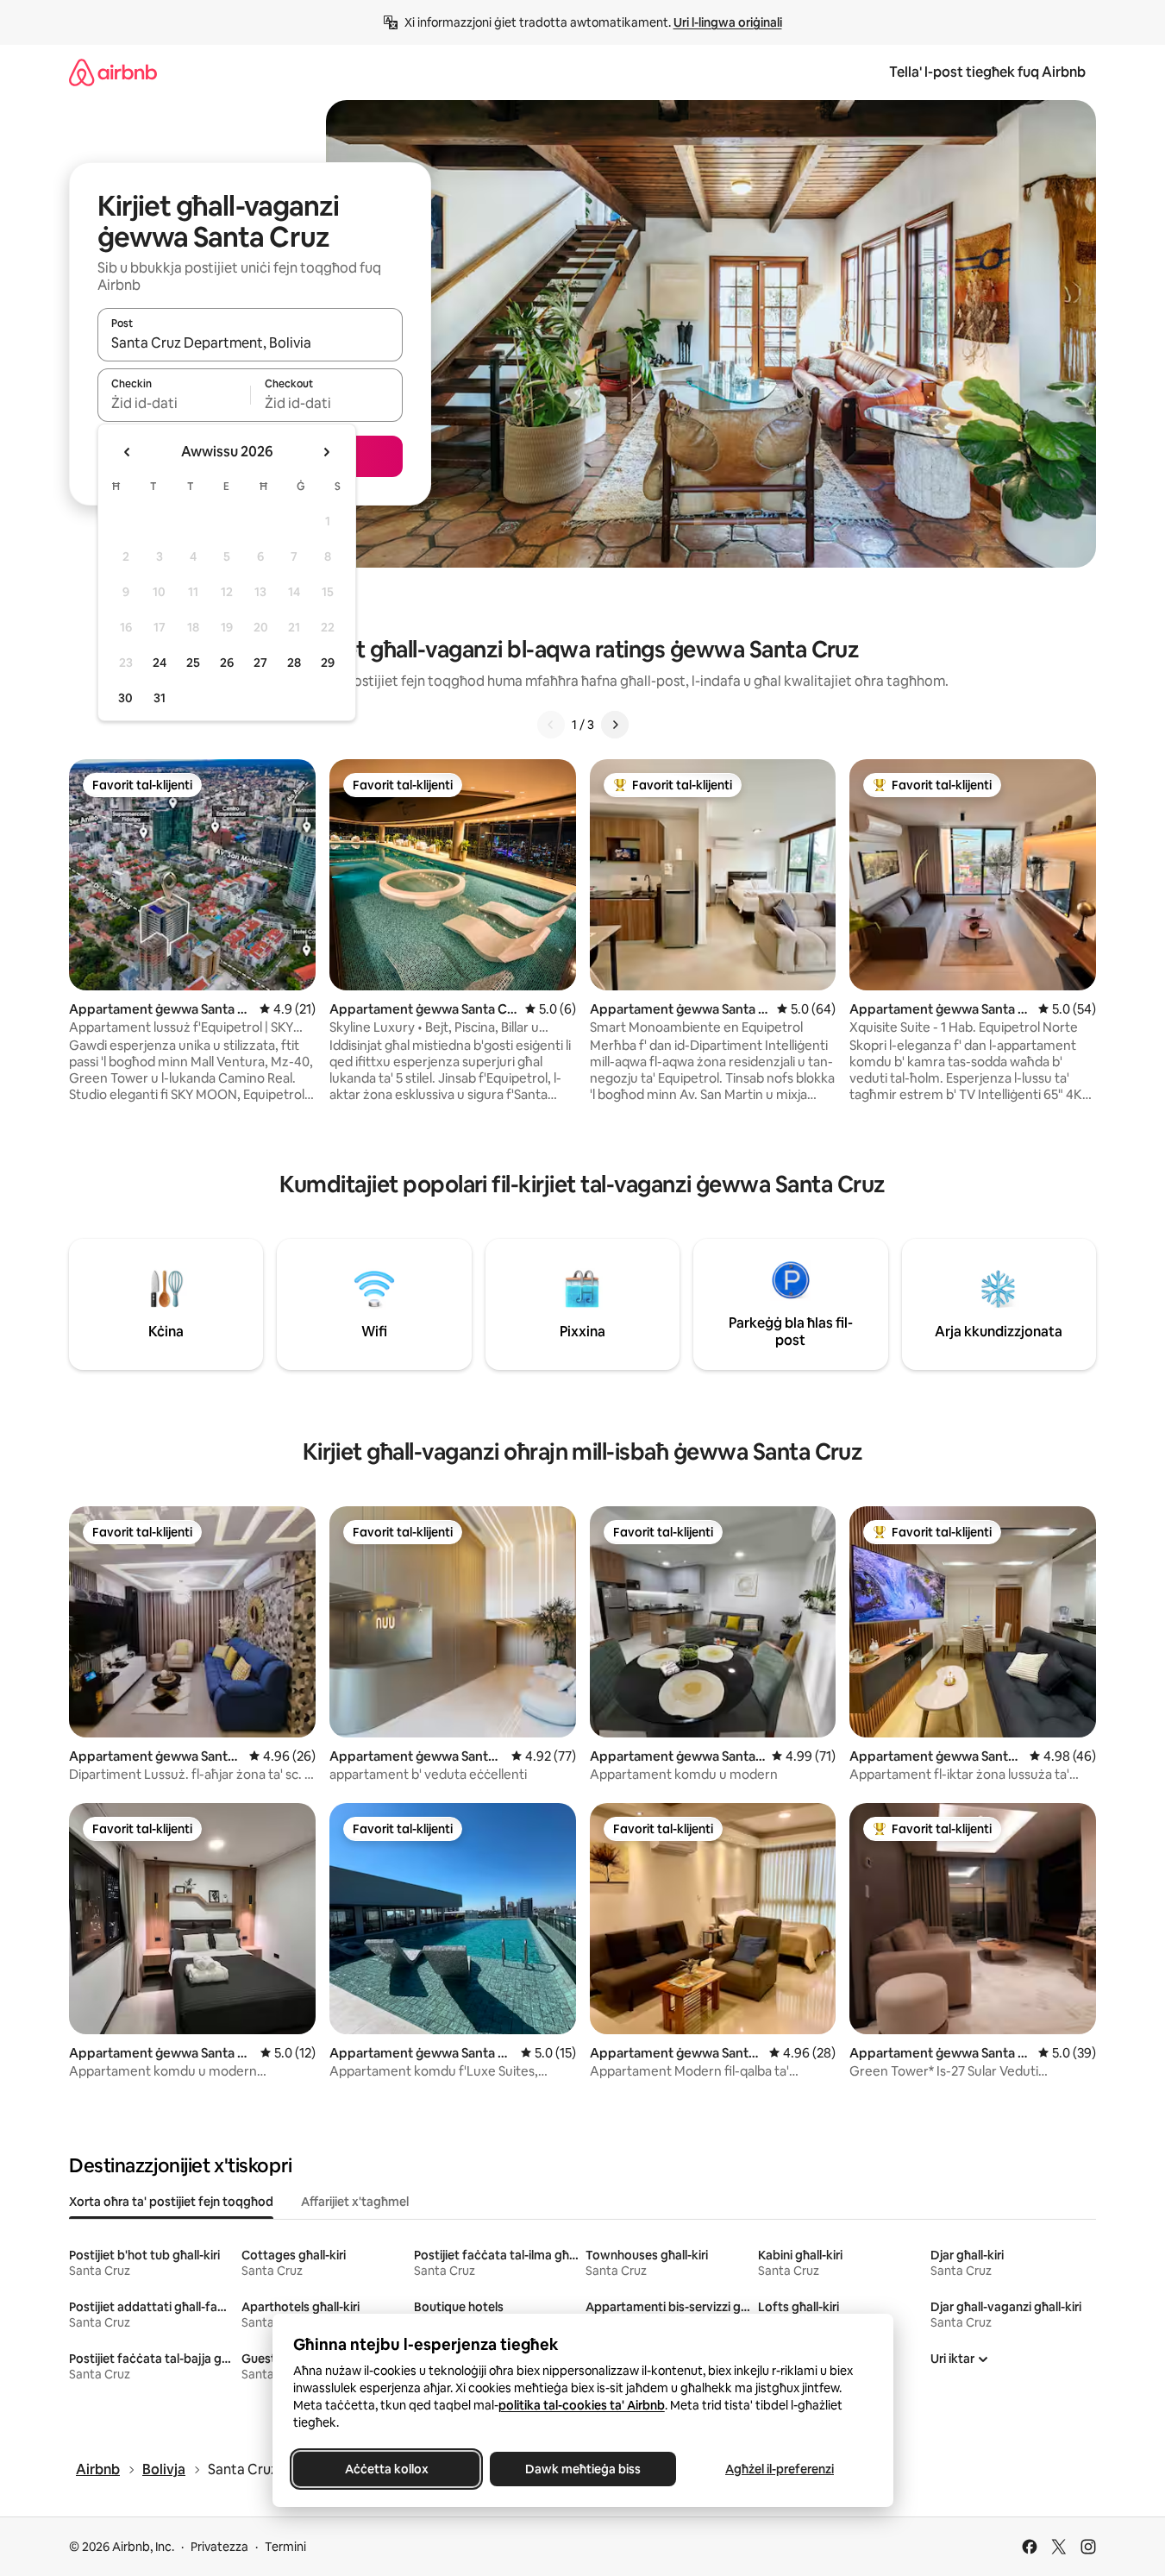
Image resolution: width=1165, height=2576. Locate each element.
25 (193, 663)
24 (160, 663)
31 (160, 698)
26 (227, 663)
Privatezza (219, 2547)
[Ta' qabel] (551, 725)
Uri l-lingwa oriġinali (728, 22)
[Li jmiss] (615, 725)
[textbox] (174, 403)
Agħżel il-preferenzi (780, 2469)
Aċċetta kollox (386, 2469)
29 (328, 663)
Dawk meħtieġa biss (583, 2469)
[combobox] (250, 342)
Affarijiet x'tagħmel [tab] (355, 2202)
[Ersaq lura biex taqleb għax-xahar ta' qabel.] (128, 452)
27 (260, 663)
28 (294, 663)
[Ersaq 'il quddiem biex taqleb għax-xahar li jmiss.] (326, 452)
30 (125, 698)
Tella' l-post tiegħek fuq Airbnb (987, 72)
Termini (285, 2547)
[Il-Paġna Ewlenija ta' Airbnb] (113, 72)
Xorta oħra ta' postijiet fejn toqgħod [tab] (171, 2202)
